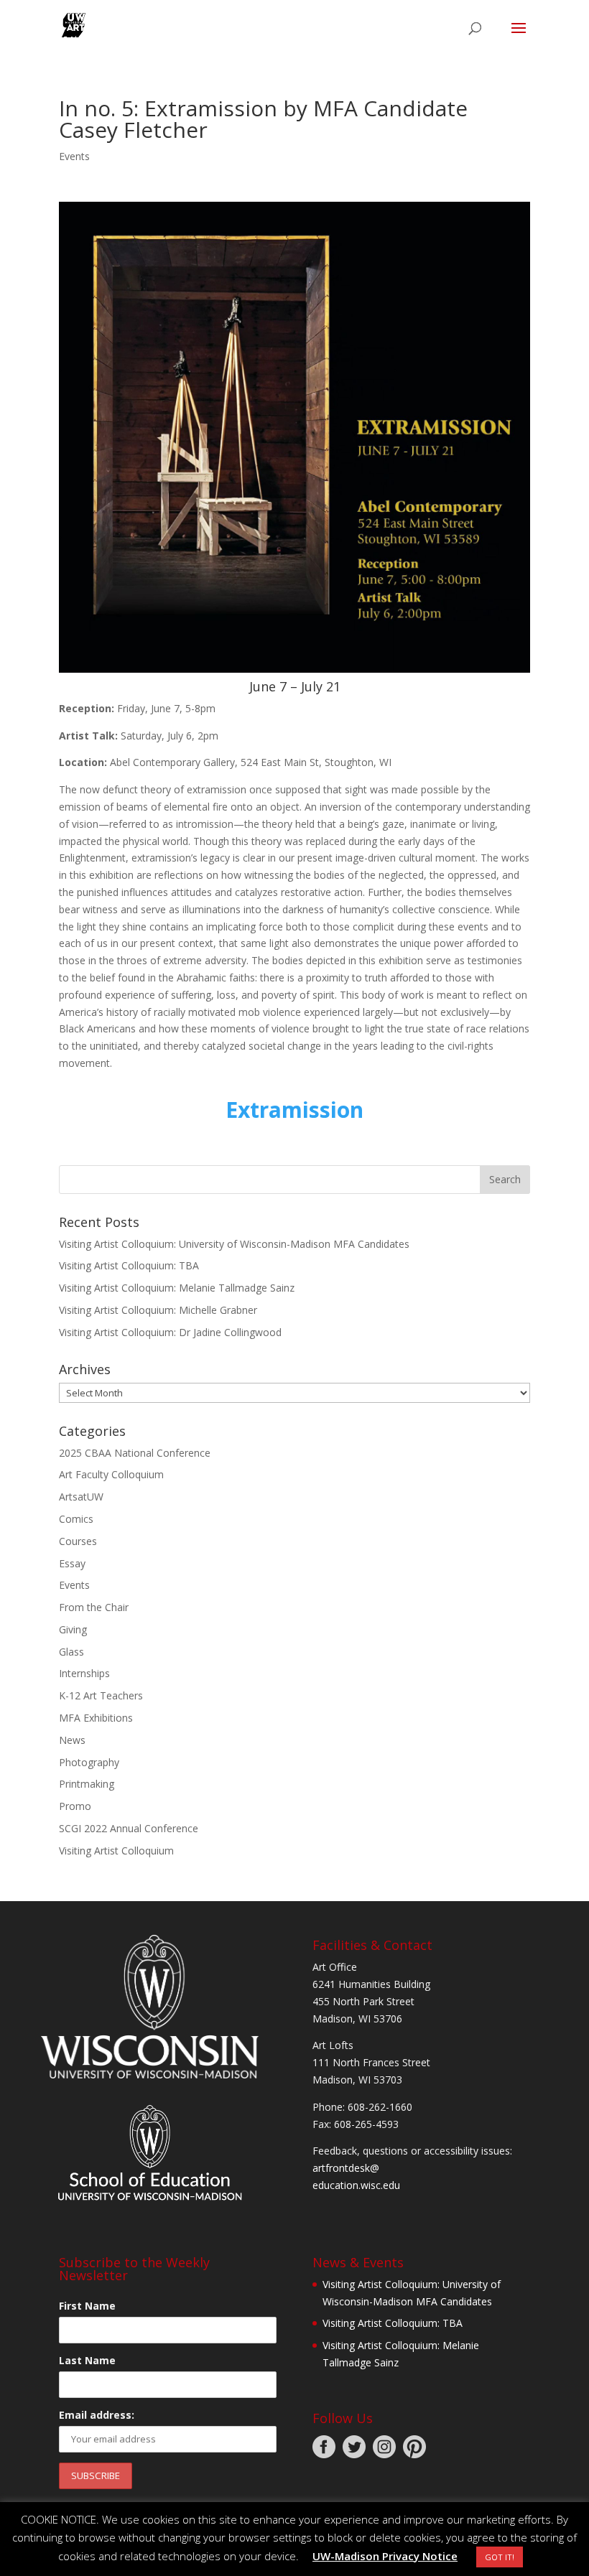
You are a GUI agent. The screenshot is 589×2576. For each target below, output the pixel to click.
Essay (72, 1563)
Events (74, 156)
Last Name (87, 2360)
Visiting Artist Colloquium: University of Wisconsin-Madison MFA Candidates (234, 1244)
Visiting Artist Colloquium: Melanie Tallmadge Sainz (177, 1288)
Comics (76, 1519)
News (72, 1740)
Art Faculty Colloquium (111, 1474)
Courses (78, 1541)
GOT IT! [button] (500, 2557)
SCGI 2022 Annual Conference (129, 1828)
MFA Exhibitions (96, 1718)
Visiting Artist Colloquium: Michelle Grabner (158, 1310)
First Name (87, 2306)
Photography (89, 1762)
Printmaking (87, 1784)
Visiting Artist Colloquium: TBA (129, 1265)
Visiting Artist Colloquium (116, 1851)
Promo (75, 1806)
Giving (73, 1629)
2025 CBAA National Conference (135, 1453)
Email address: (97, 2415)
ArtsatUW (81, 1497)
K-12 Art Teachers (101, 1695)
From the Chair (94, 1607)
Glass (71, 1652)
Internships (84, 1673)
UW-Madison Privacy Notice (385, 2556)
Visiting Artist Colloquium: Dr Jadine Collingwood (170, 1332)
